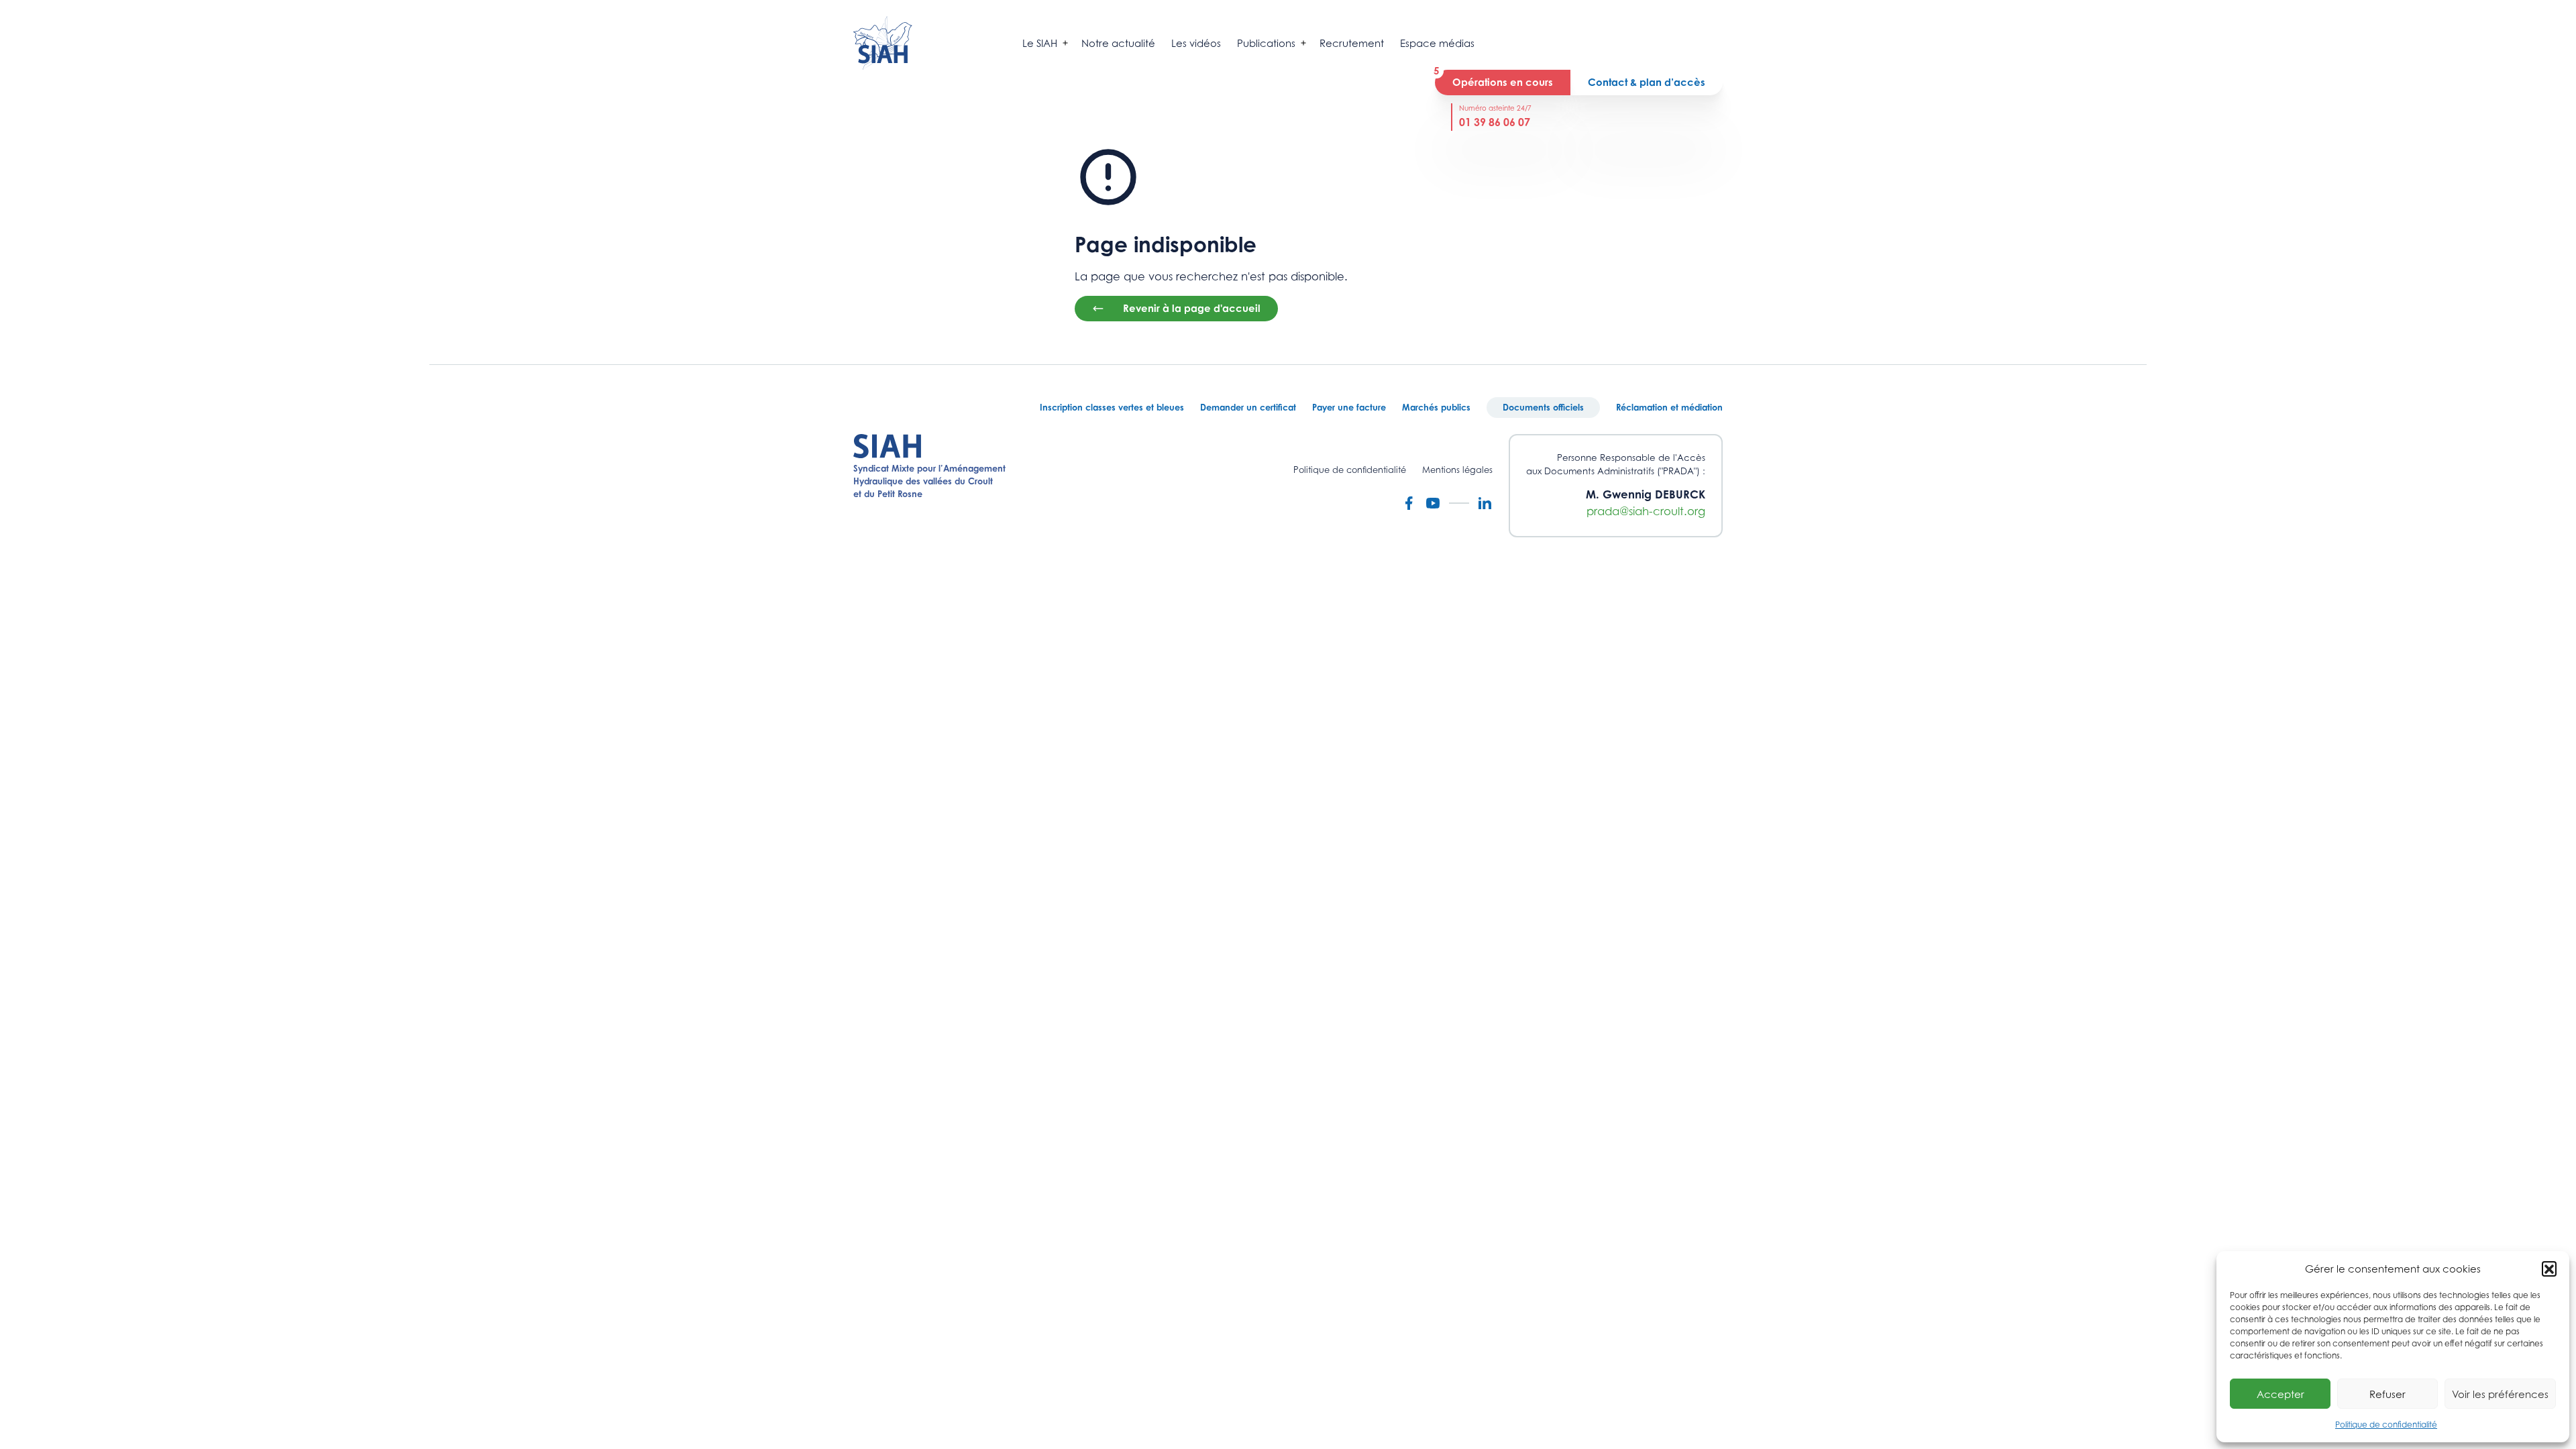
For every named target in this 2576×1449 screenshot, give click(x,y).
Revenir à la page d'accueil (1192, 308)
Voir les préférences (2500, 1394)
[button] (2549, 1269)
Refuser (2387, 1394)
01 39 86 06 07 (1495, 122)
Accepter (2280, 1394)
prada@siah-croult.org (1646, 511)
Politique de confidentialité (2386, 1425)
